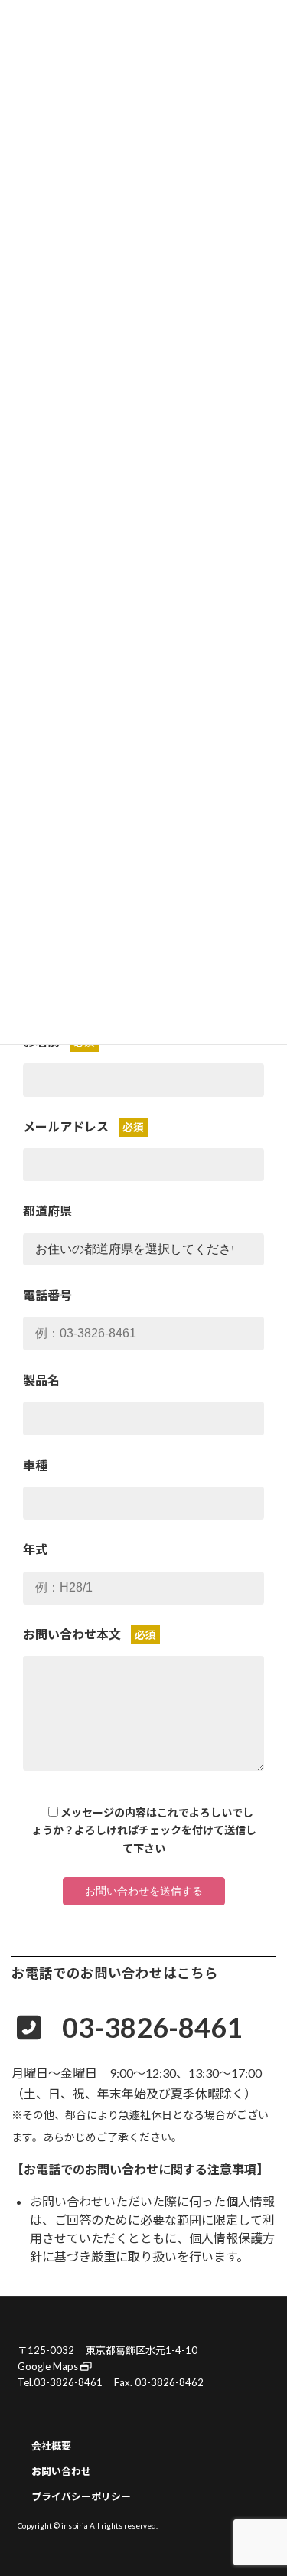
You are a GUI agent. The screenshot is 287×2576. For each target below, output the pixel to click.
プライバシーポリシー (81, 2496)
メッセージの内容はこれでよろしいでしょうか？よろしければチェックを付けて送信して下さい (144, 1831)
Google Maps (49, 2366)
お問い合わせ (61, 2471)
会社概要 (51, 2446)
